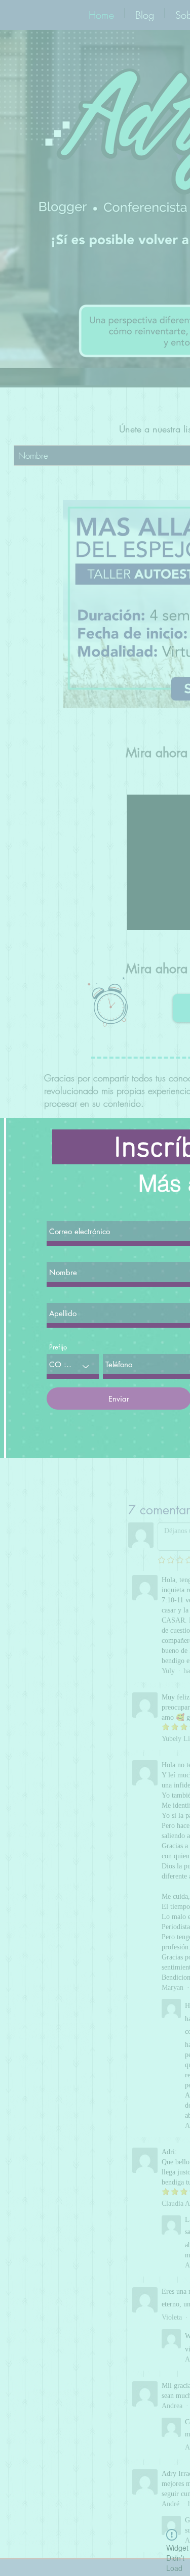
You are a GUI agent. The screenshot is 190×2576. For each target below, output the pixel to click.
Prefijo (58, 1347)
